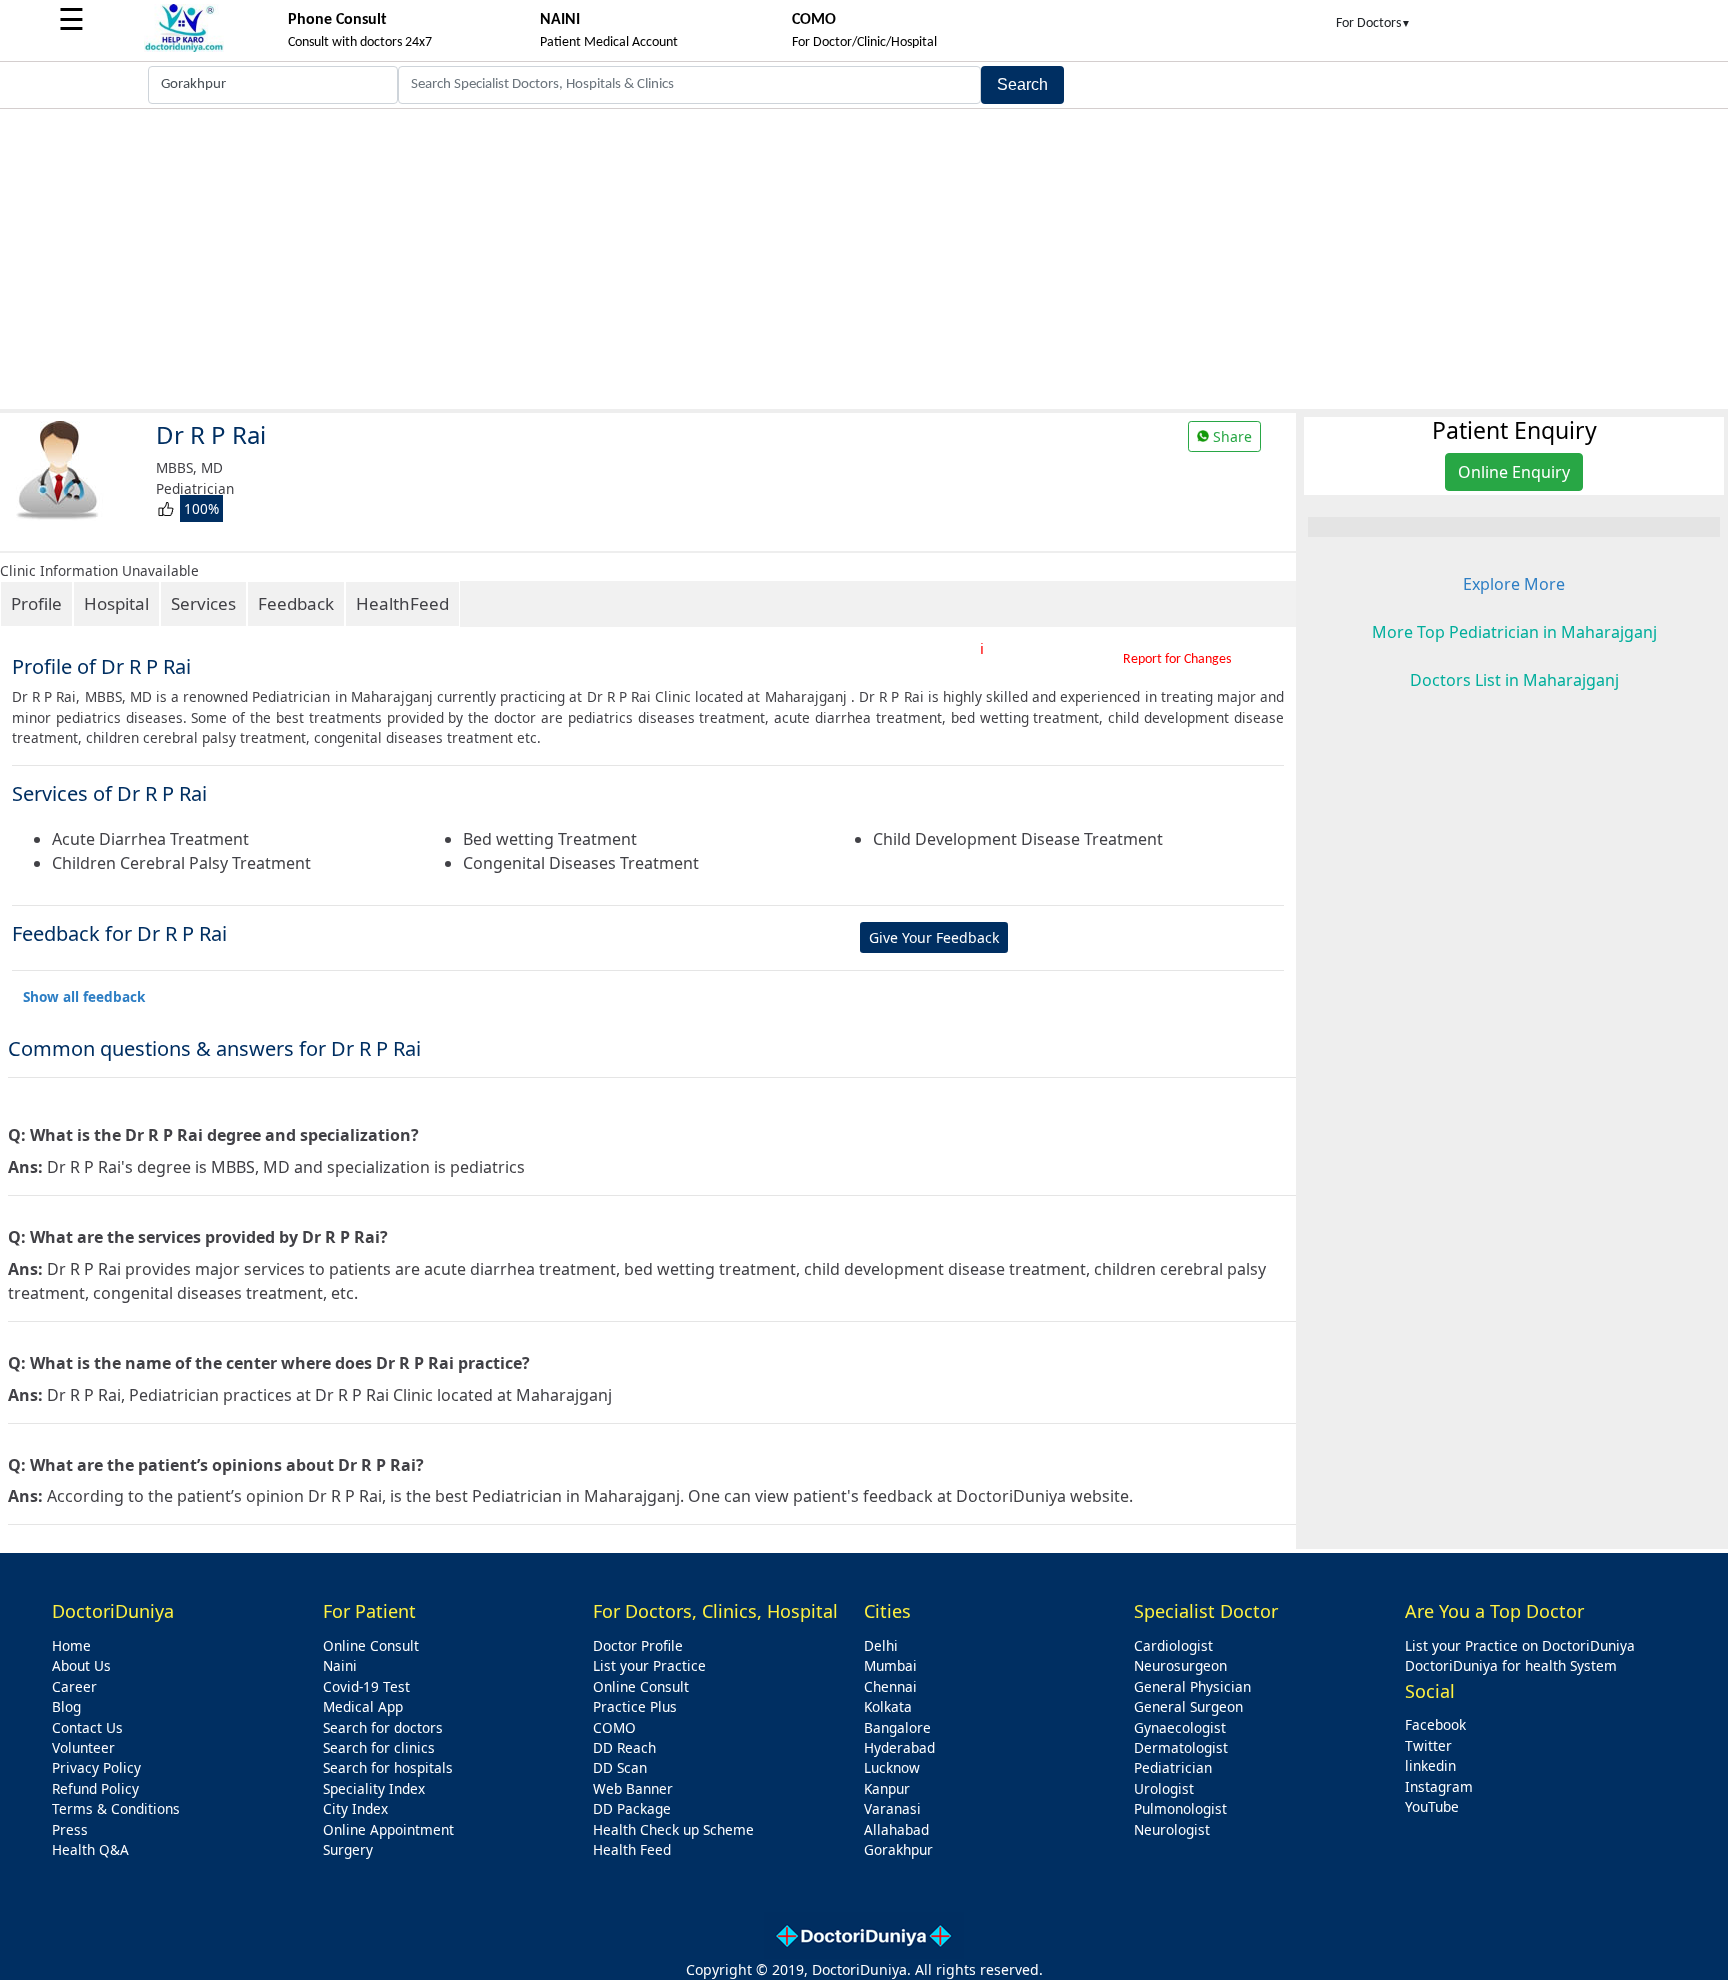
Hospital (116, 603)
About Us (81, 1665)
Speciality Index (374, 1788)
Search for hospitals (388, 1767)
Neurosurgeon (1180, 1665)
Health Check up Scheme (673, 1829)
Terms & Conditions (116, 1808)
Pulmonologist (1180, 1808)
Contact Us (87, 1727)
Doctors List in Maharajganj (1514, 680)
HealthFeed (402, 603)
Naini (340, 1665)
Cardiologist (1173, 1645)
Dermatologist (1181, 1747)
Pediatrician (1173, 1767)
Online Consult (371, 1645)
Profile (36, 603)
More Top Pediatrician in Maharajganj (1514, 632)
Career (74, 1686)
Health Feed (632, 1849)
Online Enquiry (1514, 472)
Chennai (890, 1686)
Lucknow (892, 1767)
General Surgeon (1188, 1706)
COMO (614, 1727)
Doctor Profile (638, 1645)
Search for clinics (379, 1747)
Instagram (1439, 1786)
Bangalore (897, 1727)
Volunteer (83, 1747)
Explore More (1514, 584)
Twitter (1428, 1745)
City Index (355, 1808)
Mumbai (890, 1665)
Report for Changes (1177, 659)
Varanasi (892, 1808)
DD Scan (620, 1767)
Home (71, 1645)
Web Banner (633, 1788)
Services (203, 603)
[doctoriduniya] (184, 48)
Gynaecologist (1180, 1727)
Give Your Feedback (934, 937)
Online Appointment (388, 1829)
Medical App (363, 1706)
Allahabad (896, 1829)
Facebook (1435, 1724)
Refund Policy (95, 1788)
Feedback (296, 603)
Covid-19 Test (366, 1686)
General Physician (1192, 1686)
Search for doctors (383, 1727)
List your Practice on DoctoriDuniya (1520, 1645)
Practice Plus (635, 1706)
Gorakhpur (898, 1849)
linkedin (1430, 1765)
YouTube (1432, 1806)
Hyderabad (899, 1747)
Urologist (1164, 1788)
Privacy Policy (96, 1767)
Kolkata (888, 1706)
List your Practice (649, 1665)
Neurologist (1172, 1829)
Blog (66, 1706)
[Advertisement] (864, 259)
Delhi (881, 1645)
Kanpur (887, 1788)
